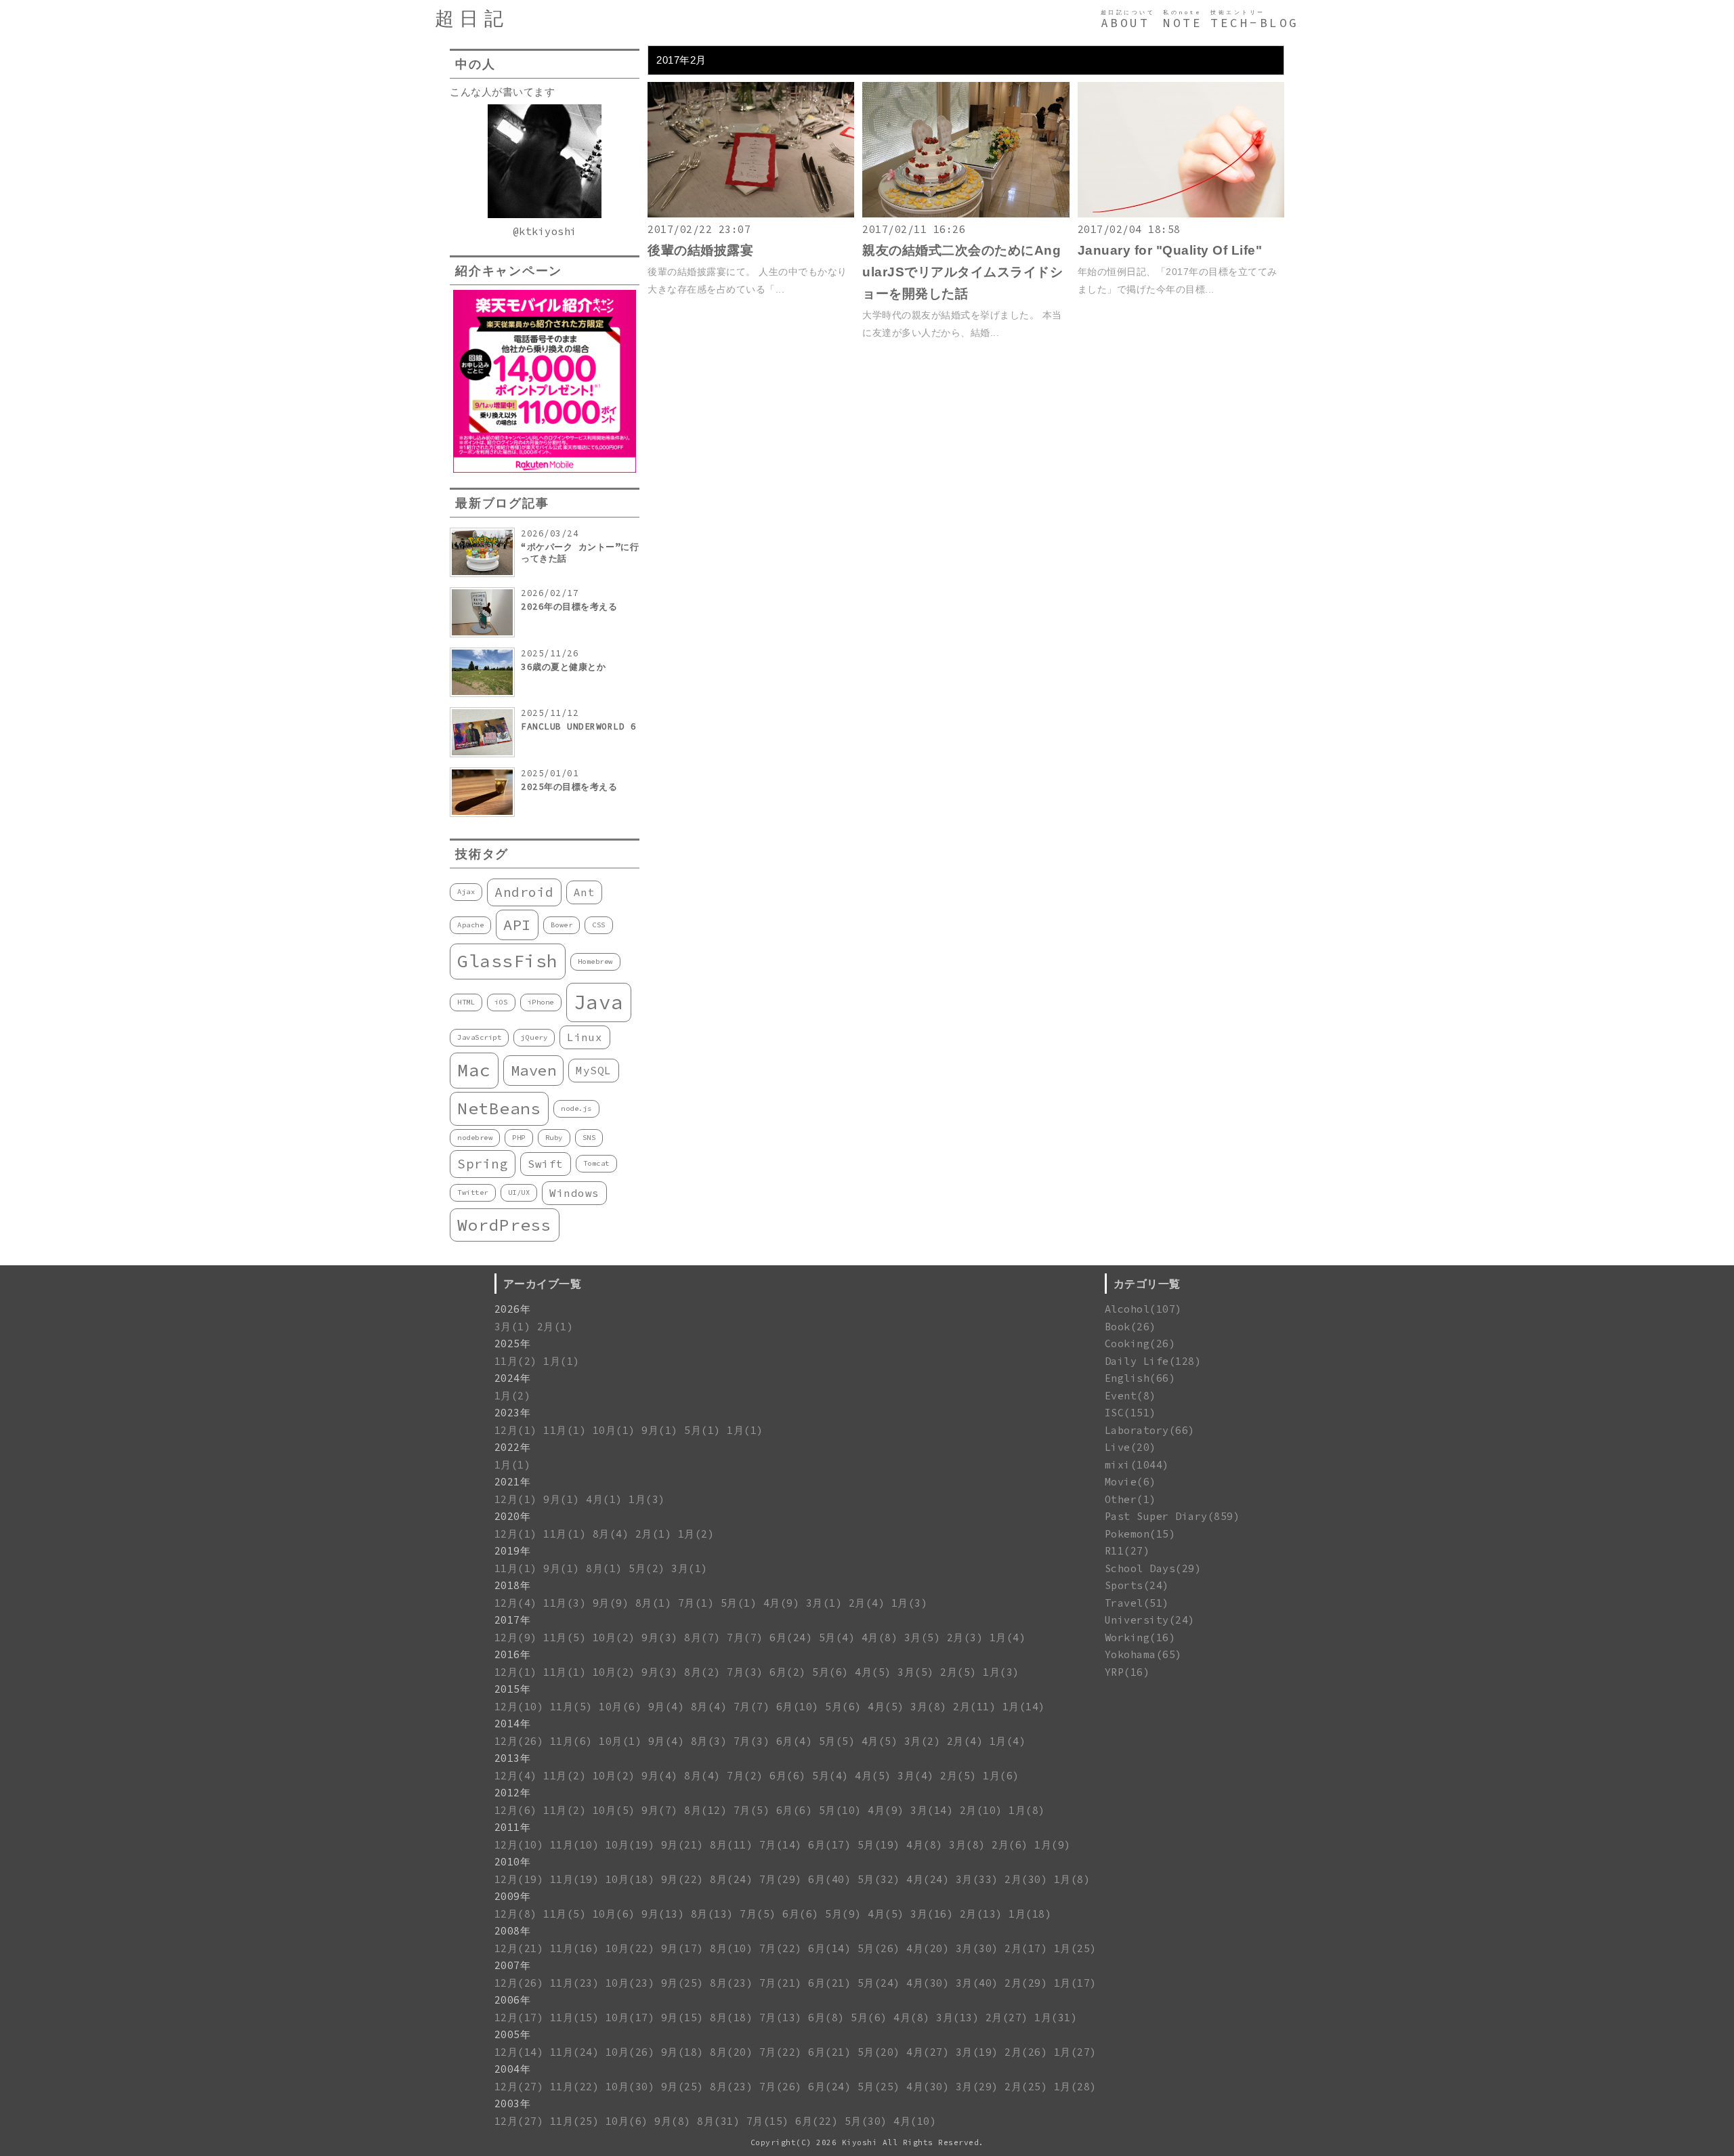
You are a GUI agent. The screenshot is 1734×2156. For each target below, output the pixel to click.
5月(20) (879, 2052)
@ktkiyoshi (545, 231)
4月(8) (880, 1637)
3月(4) (916, 1776)
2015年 (513, 1689)
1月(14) (1024, 1707)
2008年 (513, 1931)
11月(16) (575, 1948)
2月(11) (974, 1707)
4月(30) (928, 1983)
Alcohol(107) (1143, 1309)
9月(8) (673, 2121)
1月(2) (513, 1396)
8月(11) (731, 1845)
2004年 (513, 2069)
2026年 (513, 1309)
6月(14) (829, 1948)
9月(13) (663, 1914)
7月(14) (781, 1845)
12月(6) (516, 1810)
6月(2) (788, 1672)
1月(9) (1053, 1845)
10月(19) (630, 1845)
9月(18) (682, 2052)
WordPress (505, 1225)
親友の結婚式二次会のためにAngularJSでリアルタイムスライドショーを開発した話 (963, 272)
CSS (599, 925)
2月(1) (555, 1327)
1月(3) (647, 1499)
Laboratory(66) (1150, 1430)
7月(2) (745, 1776)
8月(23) (731, 1983)
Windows (574, 1193)
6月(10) (798, 1707)
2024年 (513, 1378)
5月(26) (879, 1948)
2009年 (513, 1896)
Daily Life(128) (1153, 1361)
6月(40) (829, 1879)
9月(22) (682, 1879)
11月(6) (571, 1741)
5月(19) (879, 1845)
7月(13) (781, 2017)
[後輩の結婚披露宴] (751, 214)
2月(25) (1026, 2087)
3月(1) (513, 1327)
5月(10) (840, 1810)
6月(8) (826, 2017)
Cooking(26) (1140, 1344)
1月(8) (1027, 1810)
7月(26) (781, 2087)
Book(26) (1130, 1327)
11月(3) (565, 1603)
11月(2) (516, 1361)
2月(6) (1010, 1845)
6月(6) (788, 1776)
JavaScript (479, 1037)
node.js (576, 1108)
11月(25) (575, 2121)
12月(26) (519, 1741)
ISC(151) (1130, 1413)
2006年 (513, 2000)
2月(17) (1026, 1948)
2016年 (513, 1654)
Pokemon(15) (1140, 1534)
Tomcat (596, 1163)
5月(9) (843, 1914)
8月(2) (702, 1672)
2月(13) (981, 1914)
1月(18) (1030, 1914)
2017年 (513, 1620)
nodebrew (475, 1138)
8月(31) (718, 2121)
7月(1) (696, 1603)
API (517, 925)
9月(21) (682, 1845)
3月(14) (932, 1810)
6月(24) (791, 1637)
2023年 (513, 1413)
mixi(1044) (1137, 1465)
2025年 (513, 1344)
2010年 (513, 1862)
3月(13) (957, 2017)
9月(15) (682, 2017)
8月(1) (604, 1568)
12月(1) (516, 1430)
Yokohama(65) (1143, 1654)
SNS (589, 1138)
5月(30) (866, 2121)
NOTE (1183, 23)
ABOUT (1125, 23)
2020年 (513, 1516)
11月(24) (575, 2052)
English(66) (1140, 1378)
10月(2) (614, 1637)
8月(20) (731, 2052)
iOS (501, 1002)
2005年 (513, 2034)
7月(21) (781, 1983)
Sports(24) (1137, 1585)
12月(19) (519, 1879)
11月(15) (575, 2017)
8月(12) (705, 1810)
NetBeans (499, 1108)
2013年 (513, 1758)
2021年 (513, 1482)
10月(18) (630, 1879)
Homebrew (595, 961)
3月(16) (932, 1914)
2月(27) (1007, 2017)
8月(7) (702, 1637)
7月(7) (745, 1637)
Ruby (554, 1138)
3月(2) (923, 1741)
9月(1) (660, 1430)
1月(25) (1075, 1948)
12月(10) (519, 1707)
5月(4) (837, 1637)
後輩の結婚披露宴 (700, 250)
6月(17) (829, 1845)
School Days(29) (1153, 1568)
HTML (466, 1002)
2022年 (513, 1447)
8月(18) (731, 2017)
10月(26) (630, 2052)
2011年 (513, 1827)
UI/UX (519, 1192)
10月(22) (630, 1948)
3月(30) (977, 1948)
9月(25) (682, 1983)
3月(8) (929, 1707)
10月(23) (630, 1983)
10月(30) (630, 2087)
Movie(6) (1130, 1482)
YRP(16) (1127, 1672)
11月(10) (575, 1845)
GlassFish (508, 961)
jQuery (534, 1037)
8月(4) (611, 1534)
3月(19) (977, 2052)
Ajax (466, 892)
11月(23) (575, 1983)
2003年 (513, 2104)
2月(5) (958, 1672)
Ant (585, 892)
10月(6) (620, 1707)
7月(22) (781, 1948)
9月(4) (667, 1707)
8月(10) (731, 1948)
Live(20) (1130, 1447)
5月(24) (879, 1983)
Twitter (473, 1192)
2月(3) (965, 1637)
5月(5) (837, 1741)
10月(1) (614, 1430)
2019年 (513, 1551)
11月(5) (565, 1637)
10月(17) (630, 2017)
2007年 (513, 1965)
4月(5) (873, 1672)
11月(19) (575, 1879)
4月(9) (782, 1603)
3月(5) (923, 1637)
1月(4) (1008, 1637)
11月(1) (565, 1430)
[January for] (1181, 214)
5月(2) (647, 1568)
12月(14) (519, 2052)
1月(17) (1075, 1983)
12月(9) (516, 1637)
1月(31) (1056, 2017)
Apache (470, 925)
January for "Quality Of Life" (1170, 250)
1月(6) (1001, 1776)
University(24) (1150, 1620)
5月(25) (879, 2087)
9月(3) (660, 1637)
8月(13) (712, 1914)
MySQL (594, 1070)
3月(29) (977, 2087)
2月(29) (1026, 1983)
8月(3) (709, 1741)
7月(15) (768, 2121)
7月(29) (781, 1879)
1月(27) (1075, 2052)
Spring (483, 1164)
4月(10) (915, 2121)
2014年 (513, 1724)
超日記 (472, 19)
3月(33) (977, 1879)
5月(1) (702, 1430)
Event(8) (1130, 1396)
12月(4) (516, 1603)
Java (599, 1002)
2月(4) (867, 1603)
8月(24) (731, 1879)
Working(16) (1140, 1637)
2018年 (513, 1585)
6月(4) (795, 1741)
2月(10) (981, 1810)
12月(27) (519, 2087)
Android (524, 892)
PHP (519, 1138)
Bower (562, 925)
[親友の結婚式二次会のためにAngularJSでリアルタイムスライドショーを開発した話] (966, 214)
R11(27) (1127, 1551)
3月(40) (977, 1983)
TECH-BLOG (1255, 23)
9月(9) (611, 1603)
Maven (534, 1070)
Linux (585, 1037)
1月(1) (562, 1361)
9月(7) (660, 1810)
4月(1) (604, 1499)
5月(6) (830, 1672)
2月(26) (1026, 2052)
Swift (546, 1164)
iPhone (541, 1002)
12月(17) (519, 2017)
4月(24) (928, 1879)
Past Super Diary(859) (1172, 1516)
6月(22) (817, 2121)
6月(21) (829, 1983)
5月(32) (879, 1879)
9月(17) (682, 1948)
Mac (474, 1070)
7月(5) (752, 1810)
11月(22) (575, 2087)
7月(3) (745, 1672)
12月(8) (516, 1914)
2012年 (513, 1793)
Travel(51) (1137, 1603)
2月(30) (1026, 1879)
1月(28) (1075, 2087)
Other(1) (1130, 1499)
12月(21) (519, 1948)
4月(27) (928, 2052)
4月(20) (928, 1948)
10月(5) (614, 1810)
